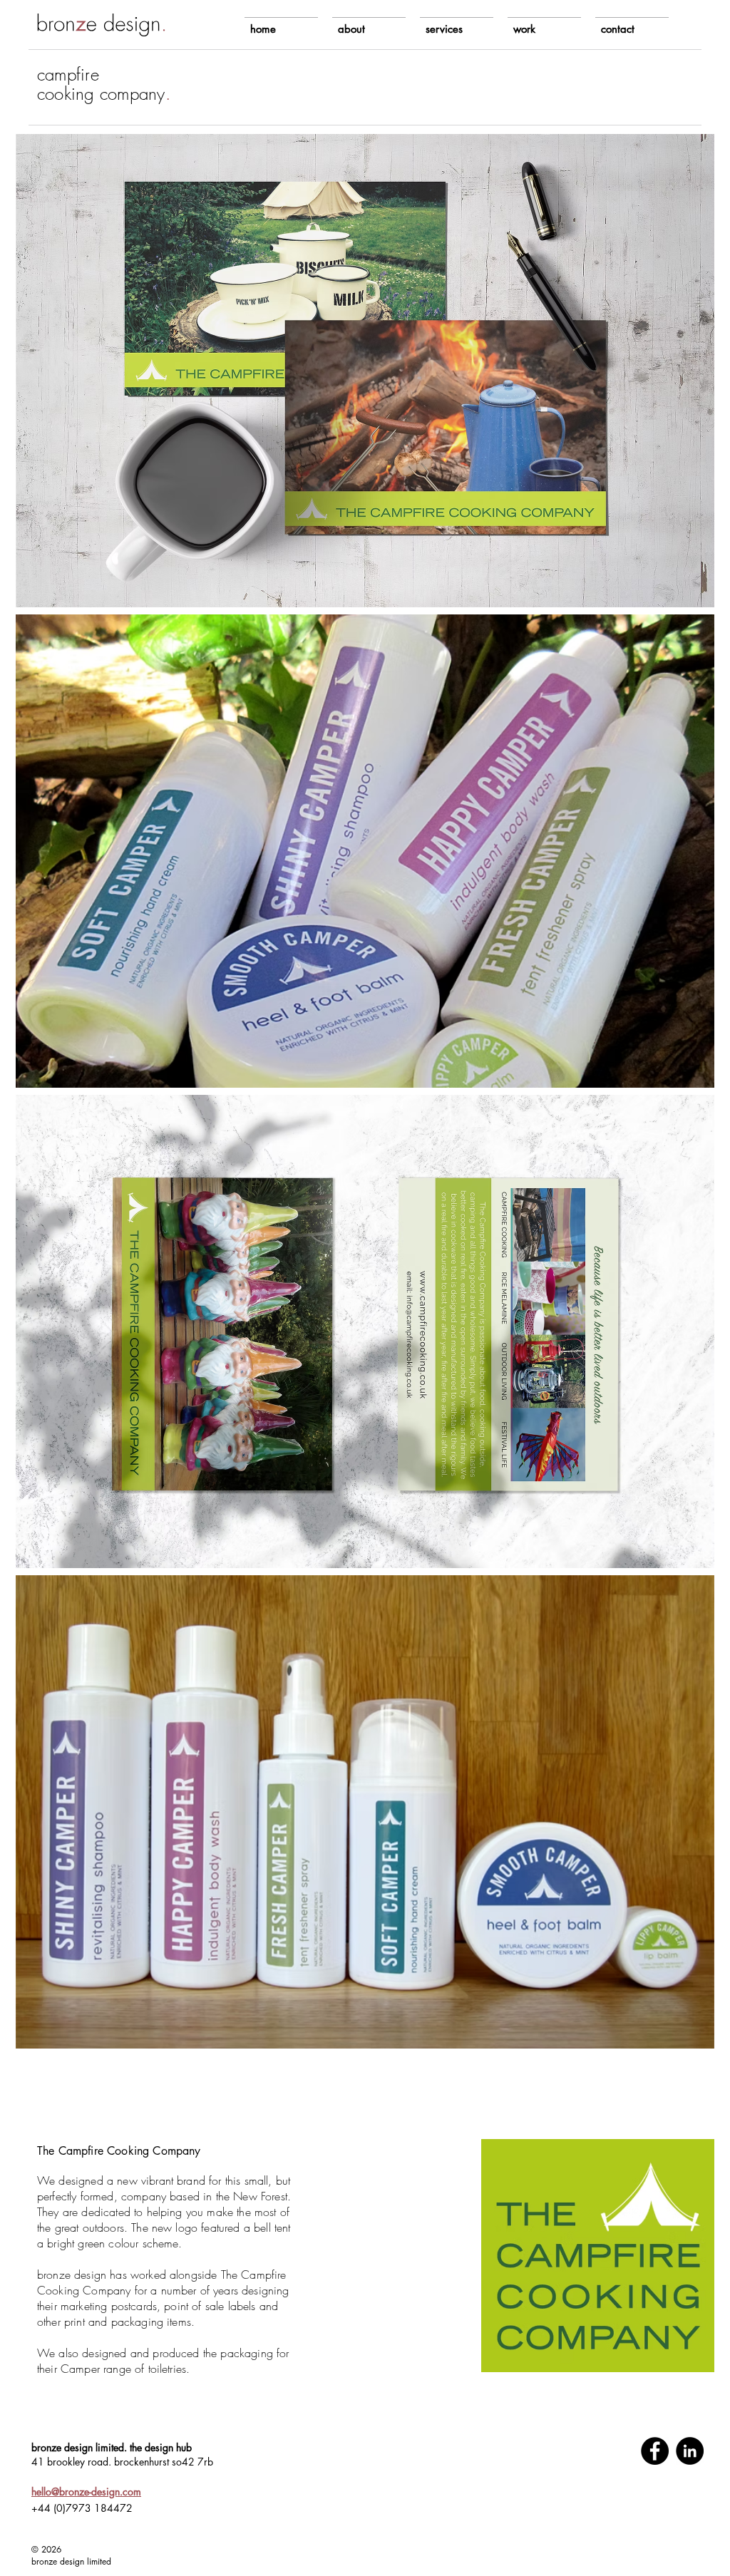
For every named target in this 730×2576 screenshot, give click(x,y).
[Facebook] (655, 2451)
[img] (365, 371)
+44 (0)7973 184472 (82, 2508)
